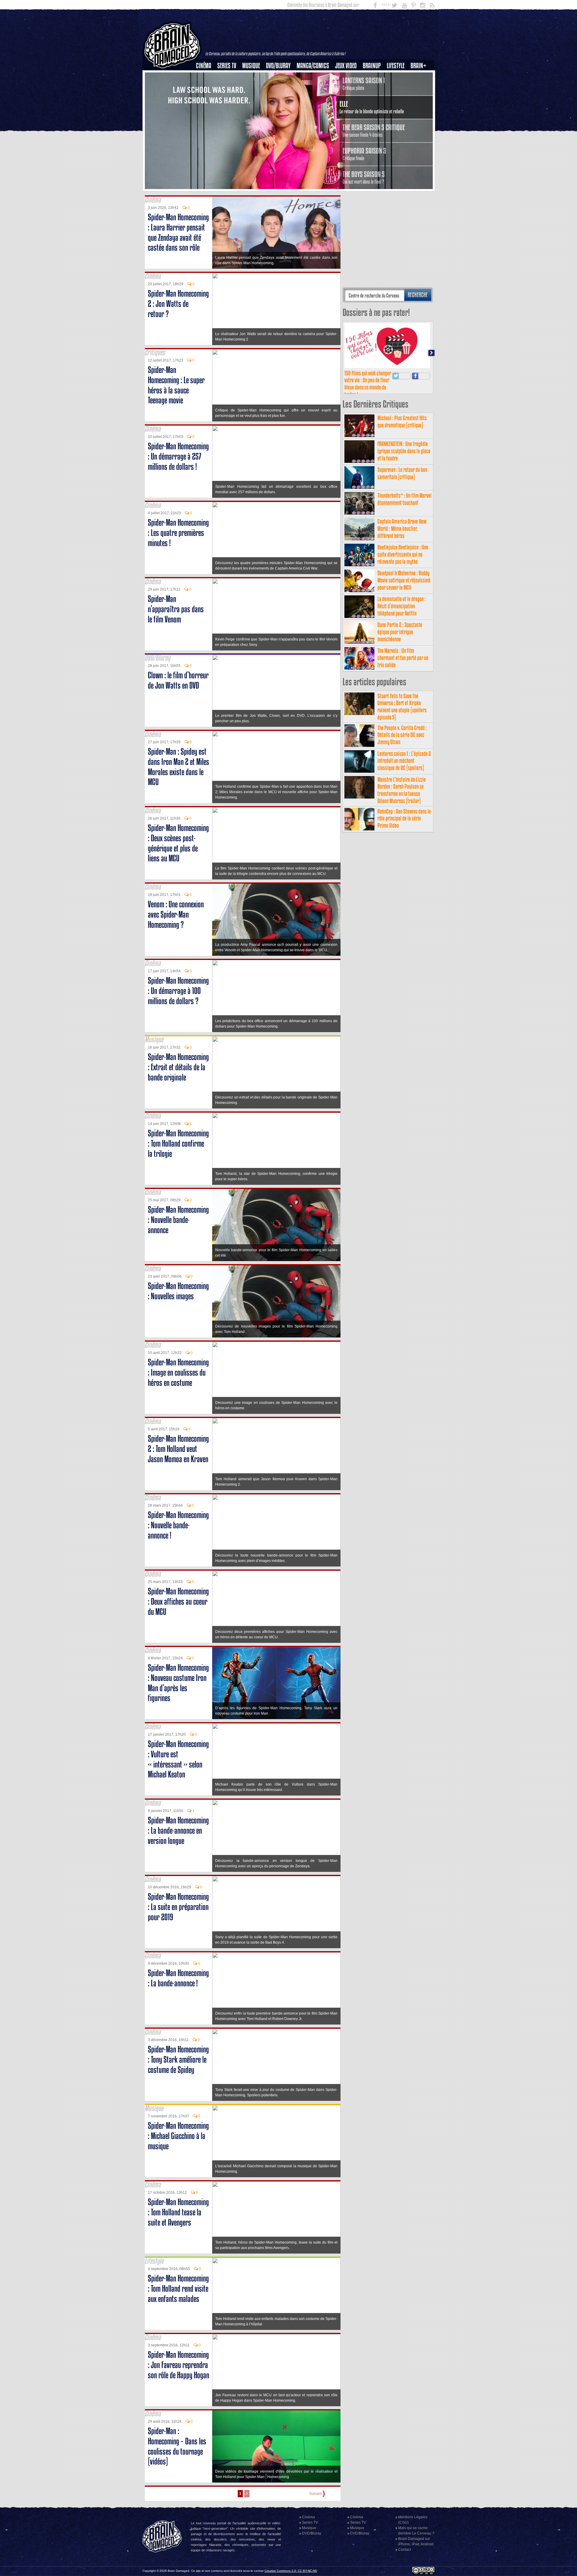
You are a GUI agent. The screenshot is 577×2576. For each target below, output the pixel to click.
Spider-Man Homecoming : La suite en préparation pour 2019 (178, 1907)
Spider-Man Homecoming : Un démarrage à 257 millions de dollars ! (178, 456)
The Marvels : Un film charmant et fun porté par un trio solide (403, 843)
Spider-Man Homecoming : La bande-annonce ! (178, 1978)
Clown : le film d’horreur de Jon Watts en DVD (178, 680)
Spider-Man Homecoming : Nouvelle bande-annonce (178, 1220)
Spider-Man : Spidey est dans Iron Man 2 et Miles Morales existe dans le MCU (179, 767)
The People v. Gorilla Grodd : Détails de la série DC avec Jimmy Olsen (402, 920)
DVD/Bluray (278, 66)
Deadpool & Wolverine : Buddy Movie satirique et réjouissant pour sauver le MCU (404, 765)
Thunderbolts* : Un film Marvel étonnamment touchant (405, 684)
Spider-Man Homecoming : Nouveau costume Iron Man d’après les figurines (178, 1683)
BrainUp (372, 66)
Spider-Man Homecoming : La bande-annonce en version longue (178, 1830)
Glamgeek (398, 86)
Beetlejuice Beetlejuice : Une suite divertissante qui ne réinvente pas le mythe (403, 739)
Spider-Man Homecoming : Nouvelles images (178, 1291)
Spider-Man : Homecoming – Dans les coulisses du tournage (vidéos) (177, 2446)
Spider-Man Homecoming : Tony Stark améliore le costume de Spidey (178, 2060)
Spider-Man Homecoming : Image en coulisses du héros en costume (178, 1372)
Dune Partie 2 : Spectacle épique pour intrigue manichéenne (400, 817)
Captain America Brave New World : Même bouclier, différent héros (402, 713)
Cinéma (204, 66)
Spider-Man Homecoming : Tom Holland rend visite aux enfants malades (178, 2289)
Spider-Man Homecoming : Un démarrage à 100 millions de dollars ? (178, 991)
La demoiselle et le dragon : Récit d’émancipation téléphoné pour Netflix (402, 791)
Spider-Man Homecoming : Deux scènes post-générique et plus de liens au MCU (178, 843)
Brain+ (418, 66)
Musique (251, 66)
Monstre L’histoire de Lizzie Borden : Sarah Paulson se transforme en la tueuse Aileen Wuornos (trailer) (402, 975)
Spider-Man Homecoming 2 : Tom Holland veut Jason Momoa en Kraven (178, 1449)
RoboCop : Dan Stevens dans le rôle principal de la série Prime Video (404, 1003)
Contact (405, 2550)
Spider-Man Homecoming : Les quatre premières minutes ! (178, 533)
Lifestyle (396, 66)
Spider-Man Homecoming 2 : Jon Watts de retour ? (178, 304)
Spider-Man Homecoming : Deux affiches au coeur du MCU (178, 1601)
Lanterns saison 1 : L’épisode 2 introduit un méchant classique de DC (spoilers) (404, 946)
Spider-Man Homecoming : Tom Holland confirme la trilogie (178, 1143)
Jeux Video (346, 66)
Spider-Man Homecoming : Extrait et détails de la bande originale (178, 1067)
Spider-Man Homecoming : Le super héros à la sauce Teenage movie (176, 385)
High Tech (398, 96)
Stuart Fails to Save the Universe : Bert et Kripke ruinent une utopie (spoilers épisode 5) (402, 891)
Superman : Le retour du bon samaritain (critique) (402, 658)
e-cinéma (206, 96)
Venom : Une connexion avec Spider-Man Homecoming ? (176, 914)
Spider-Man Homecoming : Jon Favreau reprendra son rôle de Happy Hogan (179, 2365)
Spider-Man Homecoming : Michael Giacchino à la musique (178, 2136)
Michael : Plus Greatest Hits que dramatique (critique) (402, 606)
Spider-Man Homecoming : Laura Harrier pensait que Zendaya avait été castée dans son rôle (178, 232)
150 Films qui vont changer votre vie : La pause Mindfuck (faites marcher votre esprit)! (368, 569)
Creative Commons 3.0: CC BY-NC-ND (291, 2571)
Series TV (227, 66)
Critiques (206, 76)
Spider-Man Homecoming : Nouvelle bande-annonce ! (178, 1525)
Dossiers (206, 86)
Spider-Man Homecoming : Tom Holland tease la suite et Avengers (178, 2212)
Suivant (315, 2494)
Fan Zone (420, 76)
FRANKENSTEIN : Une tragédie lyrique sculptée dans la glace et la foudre (404, 636)
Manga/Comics (313, 66)
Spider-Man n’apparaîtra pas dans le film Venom (176, 609)
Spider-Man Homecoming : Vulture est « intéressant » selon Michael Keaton (178, 1759)
